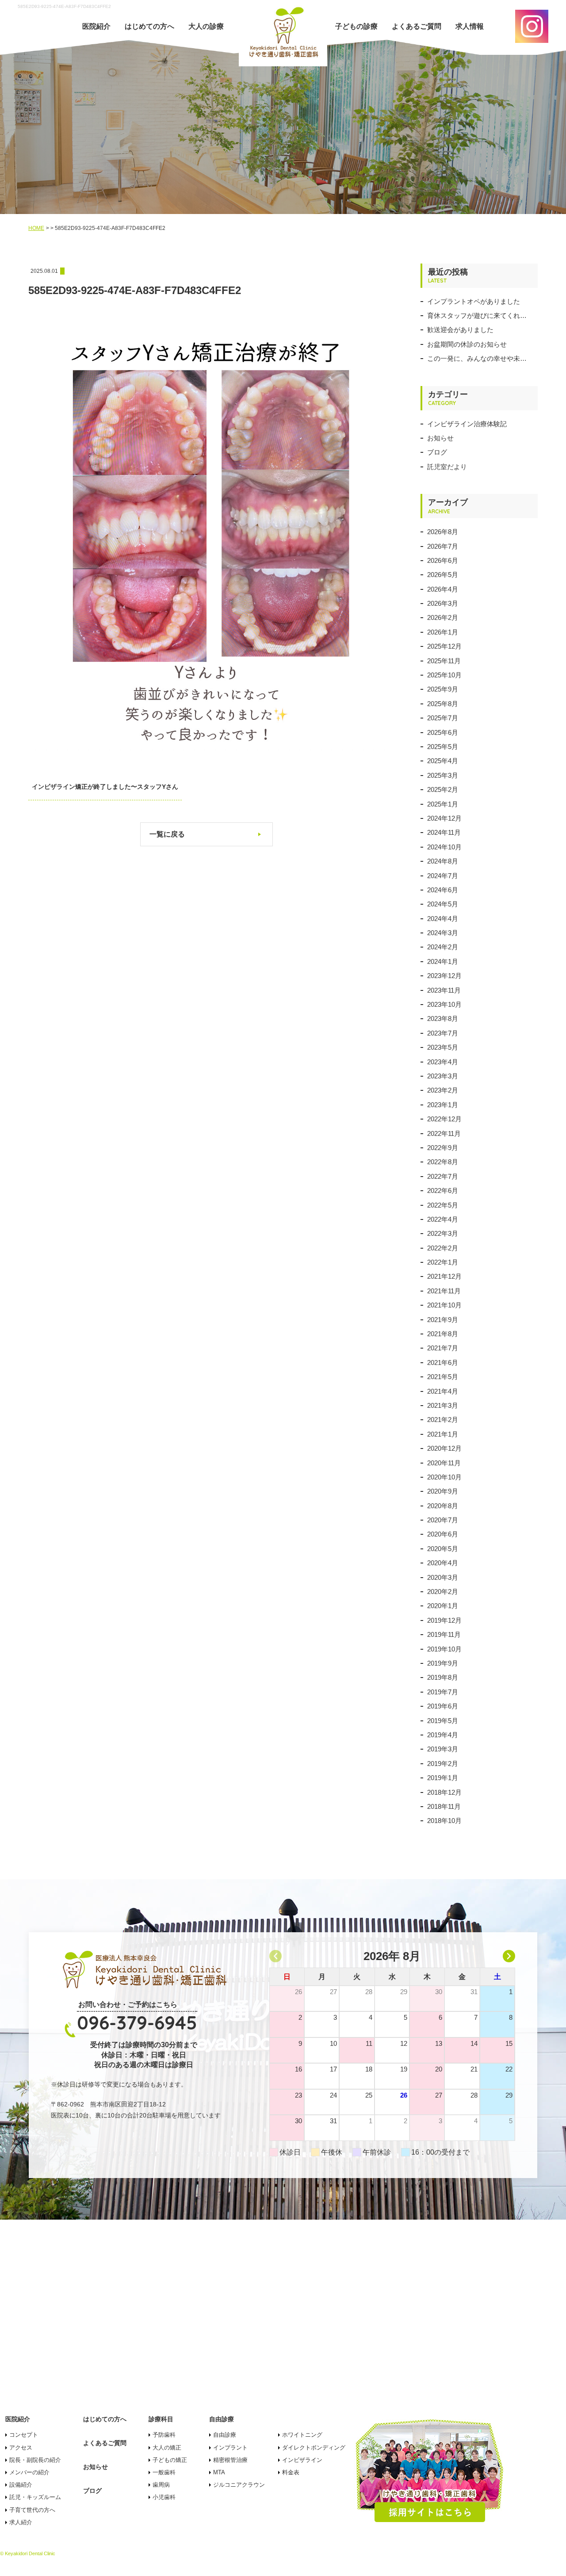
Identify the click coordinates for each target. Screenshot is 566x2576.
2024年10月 (444, 847)
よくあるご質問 (417, 26)
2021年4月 (443, 1391)
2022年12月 (444, 1119)
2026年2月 (443, 617)
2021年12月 (444, 1276)
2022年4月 (443, 1219)
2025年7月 (443, 718)
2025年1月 (443, 804)
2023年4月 (443, 1062)
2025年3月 (443, 775)
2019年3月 (443, 1749)
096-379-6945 (137, 2023)
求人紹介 (21, 2522)
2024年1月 (443, 961)
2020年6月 (443, 1534)
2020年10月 (444, 1477)
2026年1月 (443, 632)
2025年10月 (444, 675)
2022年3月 (443, 1233)
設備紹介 (21, 2485)
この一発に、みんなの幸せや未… (477, 358)
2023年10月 (444, 1004)
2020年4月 (443, 1563)
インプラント (230, 2448)
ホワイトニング (302, 2435)
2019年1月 (443, 1778)
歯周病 (161, 2485)
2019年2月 (443, 1764)
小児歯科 (164, 2497)
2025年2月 (443, 789)
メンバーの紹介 (29, 2472)
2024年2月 (443, 947)
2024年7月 (443, 876)
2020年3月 (443, 1577)
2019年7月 (443, 1692)
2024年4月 (443, 919)
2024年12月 (444, 818)
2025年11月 (444, 661)
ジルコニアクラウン (239, 2485)
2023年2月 (443, 1090)
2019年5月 (443, 1721)
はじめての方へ (149, 26)
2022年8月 (443, 1162)
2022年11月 (444, 1133)
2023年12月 (444, 976)
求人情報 (470, 26)
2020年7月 (443, 1520)
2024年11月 (444, 832)
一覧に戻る (167, 834)
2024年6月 (443, 890)
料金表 (291, 2472)
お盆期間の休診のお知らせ (467, 344)
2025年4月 (443, 761)
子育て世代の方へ (32, 2510)
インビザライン (302, 2460)
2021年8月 (443, 1334)
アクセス (21, 2448)
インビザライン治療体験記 (467, 424)
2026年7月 (443, 546)
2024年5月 (443, 904)
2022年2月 (443, 1248)
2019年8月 (443, 1677)
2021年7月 (443, 1348)
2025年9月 (443, 689)
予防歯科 (164, 2435)
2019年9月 (443, 1663)
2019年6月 (443, 1706)
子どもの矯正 (170, 2460)
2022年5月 (443, 1205)
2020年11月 (444, 1463)
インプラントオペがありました (474, 301)
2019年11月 (444, 1634)
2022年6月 (443, 1191)
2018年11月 (444, 1806)
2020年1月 (443, 1606)
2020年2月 (443, 1592)
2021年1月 (443, 1434)
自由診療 (225, 2435)
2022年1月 (443, 1262)
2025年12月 (444, 646)
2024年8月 (443, 861)
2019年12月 (444, 1620)
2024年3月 (443, 933)
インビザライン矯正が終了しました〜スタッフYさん (105, 787)
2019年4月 (443, 1735)
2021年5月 (443, 1377)
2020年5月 (443, 1549)
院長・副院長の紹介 (35, 2460)
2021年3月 (443, 1405)
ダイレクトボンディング (314, 2448)
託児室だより (447, 467)
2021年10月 (444, 1305)
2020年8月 (443, 1506)
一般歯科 (164, 2472)
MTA (219, 2472)
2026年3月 (443, 603)
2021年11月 (444, 1291)
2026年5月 (443, 575)
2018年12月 (444, 1792)
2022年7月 (443, 1176)
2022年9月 (443, 1148)
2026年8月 (443, 532)
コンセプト (24, 2435)
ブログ (437, 452)
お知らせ (440, 438)
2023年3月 (443, 1076)
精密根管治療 (230, 2460)
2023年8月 (443, 1019)
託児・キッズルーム (35, 2497)
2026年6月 (443, 560)
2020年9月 (443, 1491)
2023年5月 (443, 1047)
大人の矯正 (167, 2448)
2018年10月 (444, 1821)
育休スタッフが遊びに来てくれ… (477, 315)
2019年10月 (444, 1649)
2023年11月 (444, 990)
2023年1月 (443, 1105)
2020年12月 (444, 1448)
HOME (36, 228)
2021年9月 (443, 1320)
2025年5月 (443, 747)
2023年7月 (443, 1033)
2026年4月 (443, 589)
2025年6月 (443, 732)
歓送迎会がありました (460, 330)
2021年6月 (443, 1363)
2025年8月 (443, 704)
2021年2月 (443, 1420)
